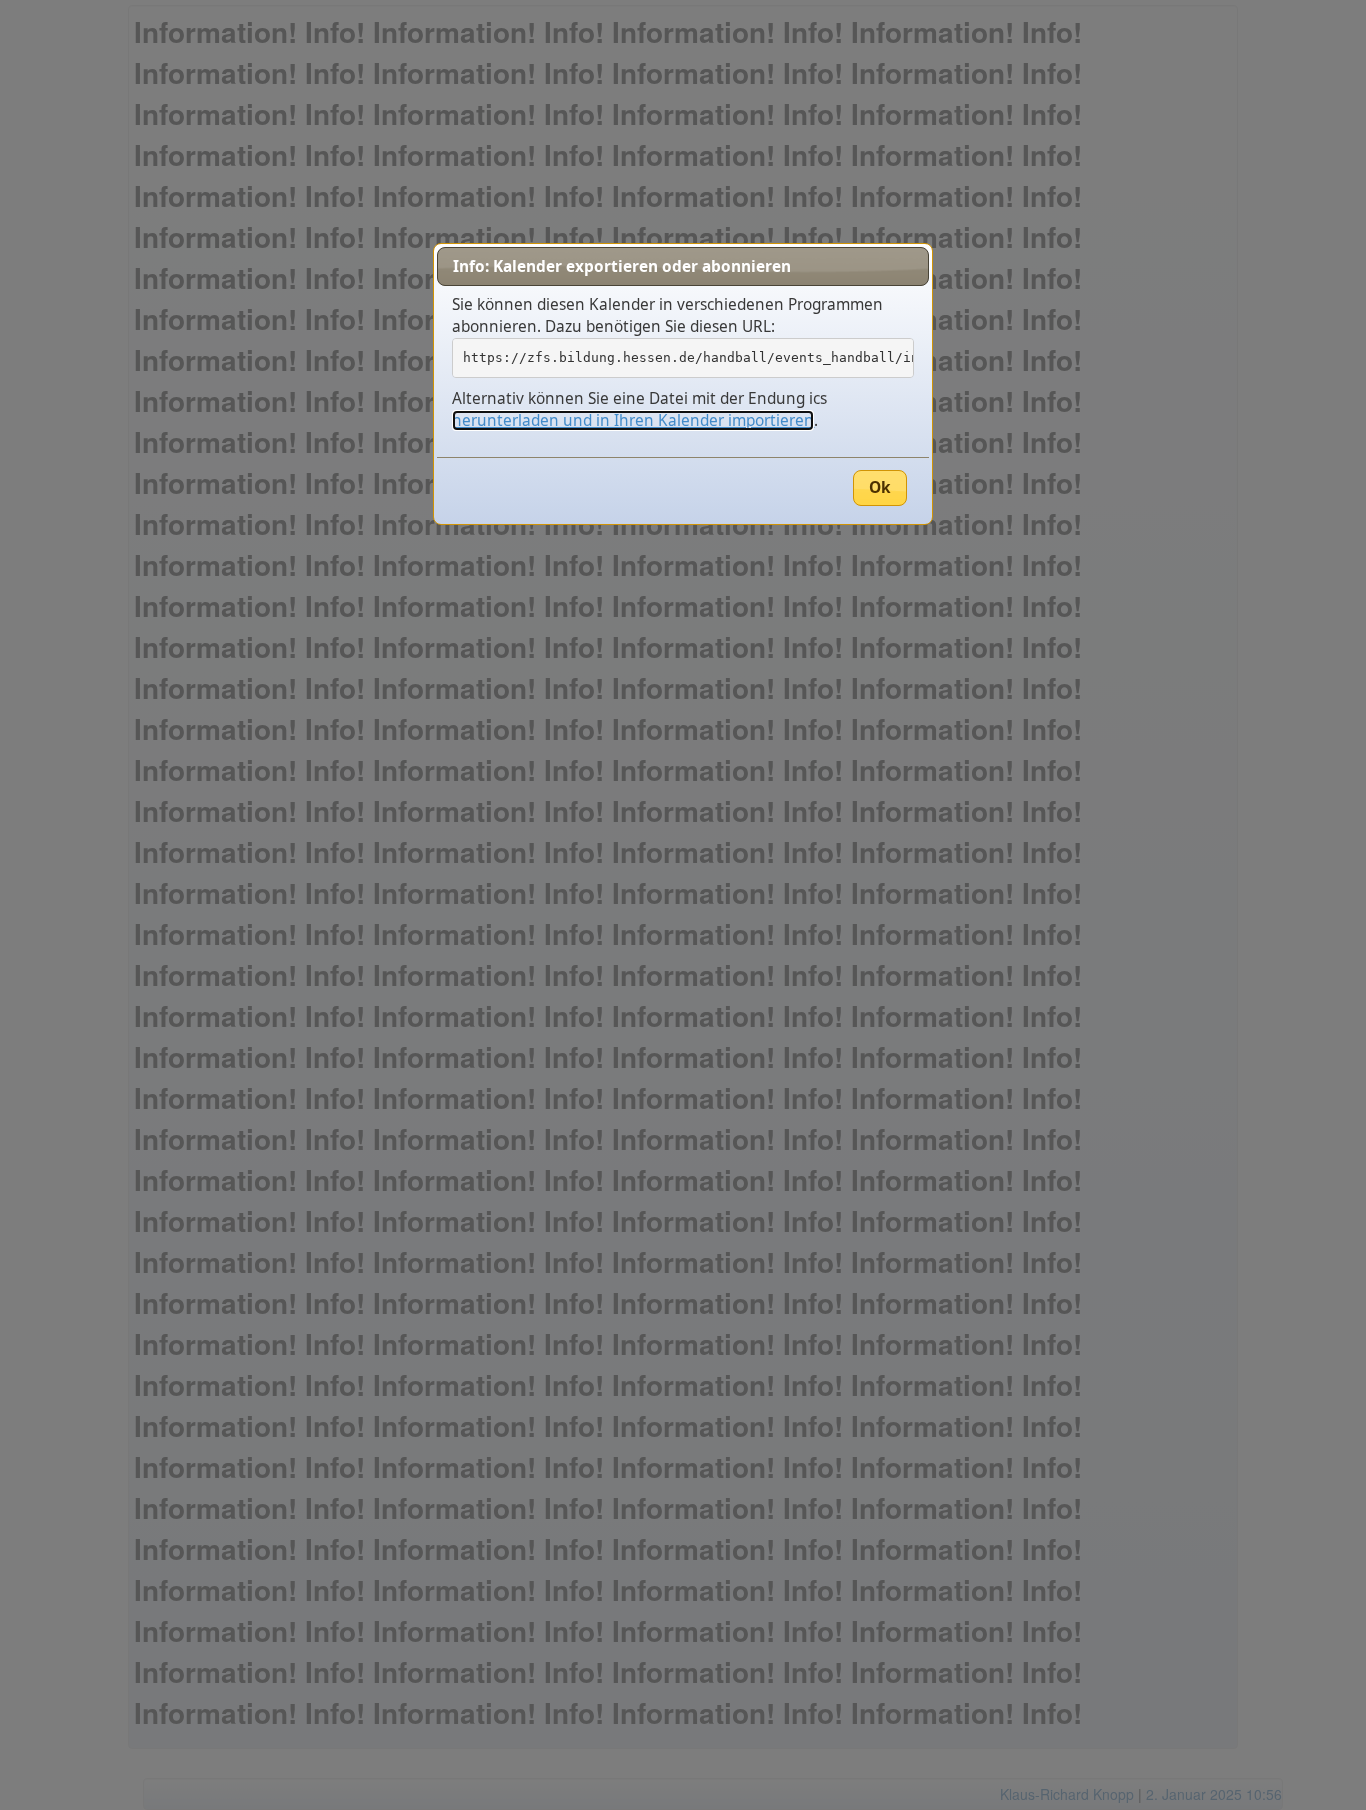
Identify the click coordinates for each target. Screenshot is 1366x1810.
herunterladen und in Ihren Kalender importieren (633, 420)
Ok (880, 487)
